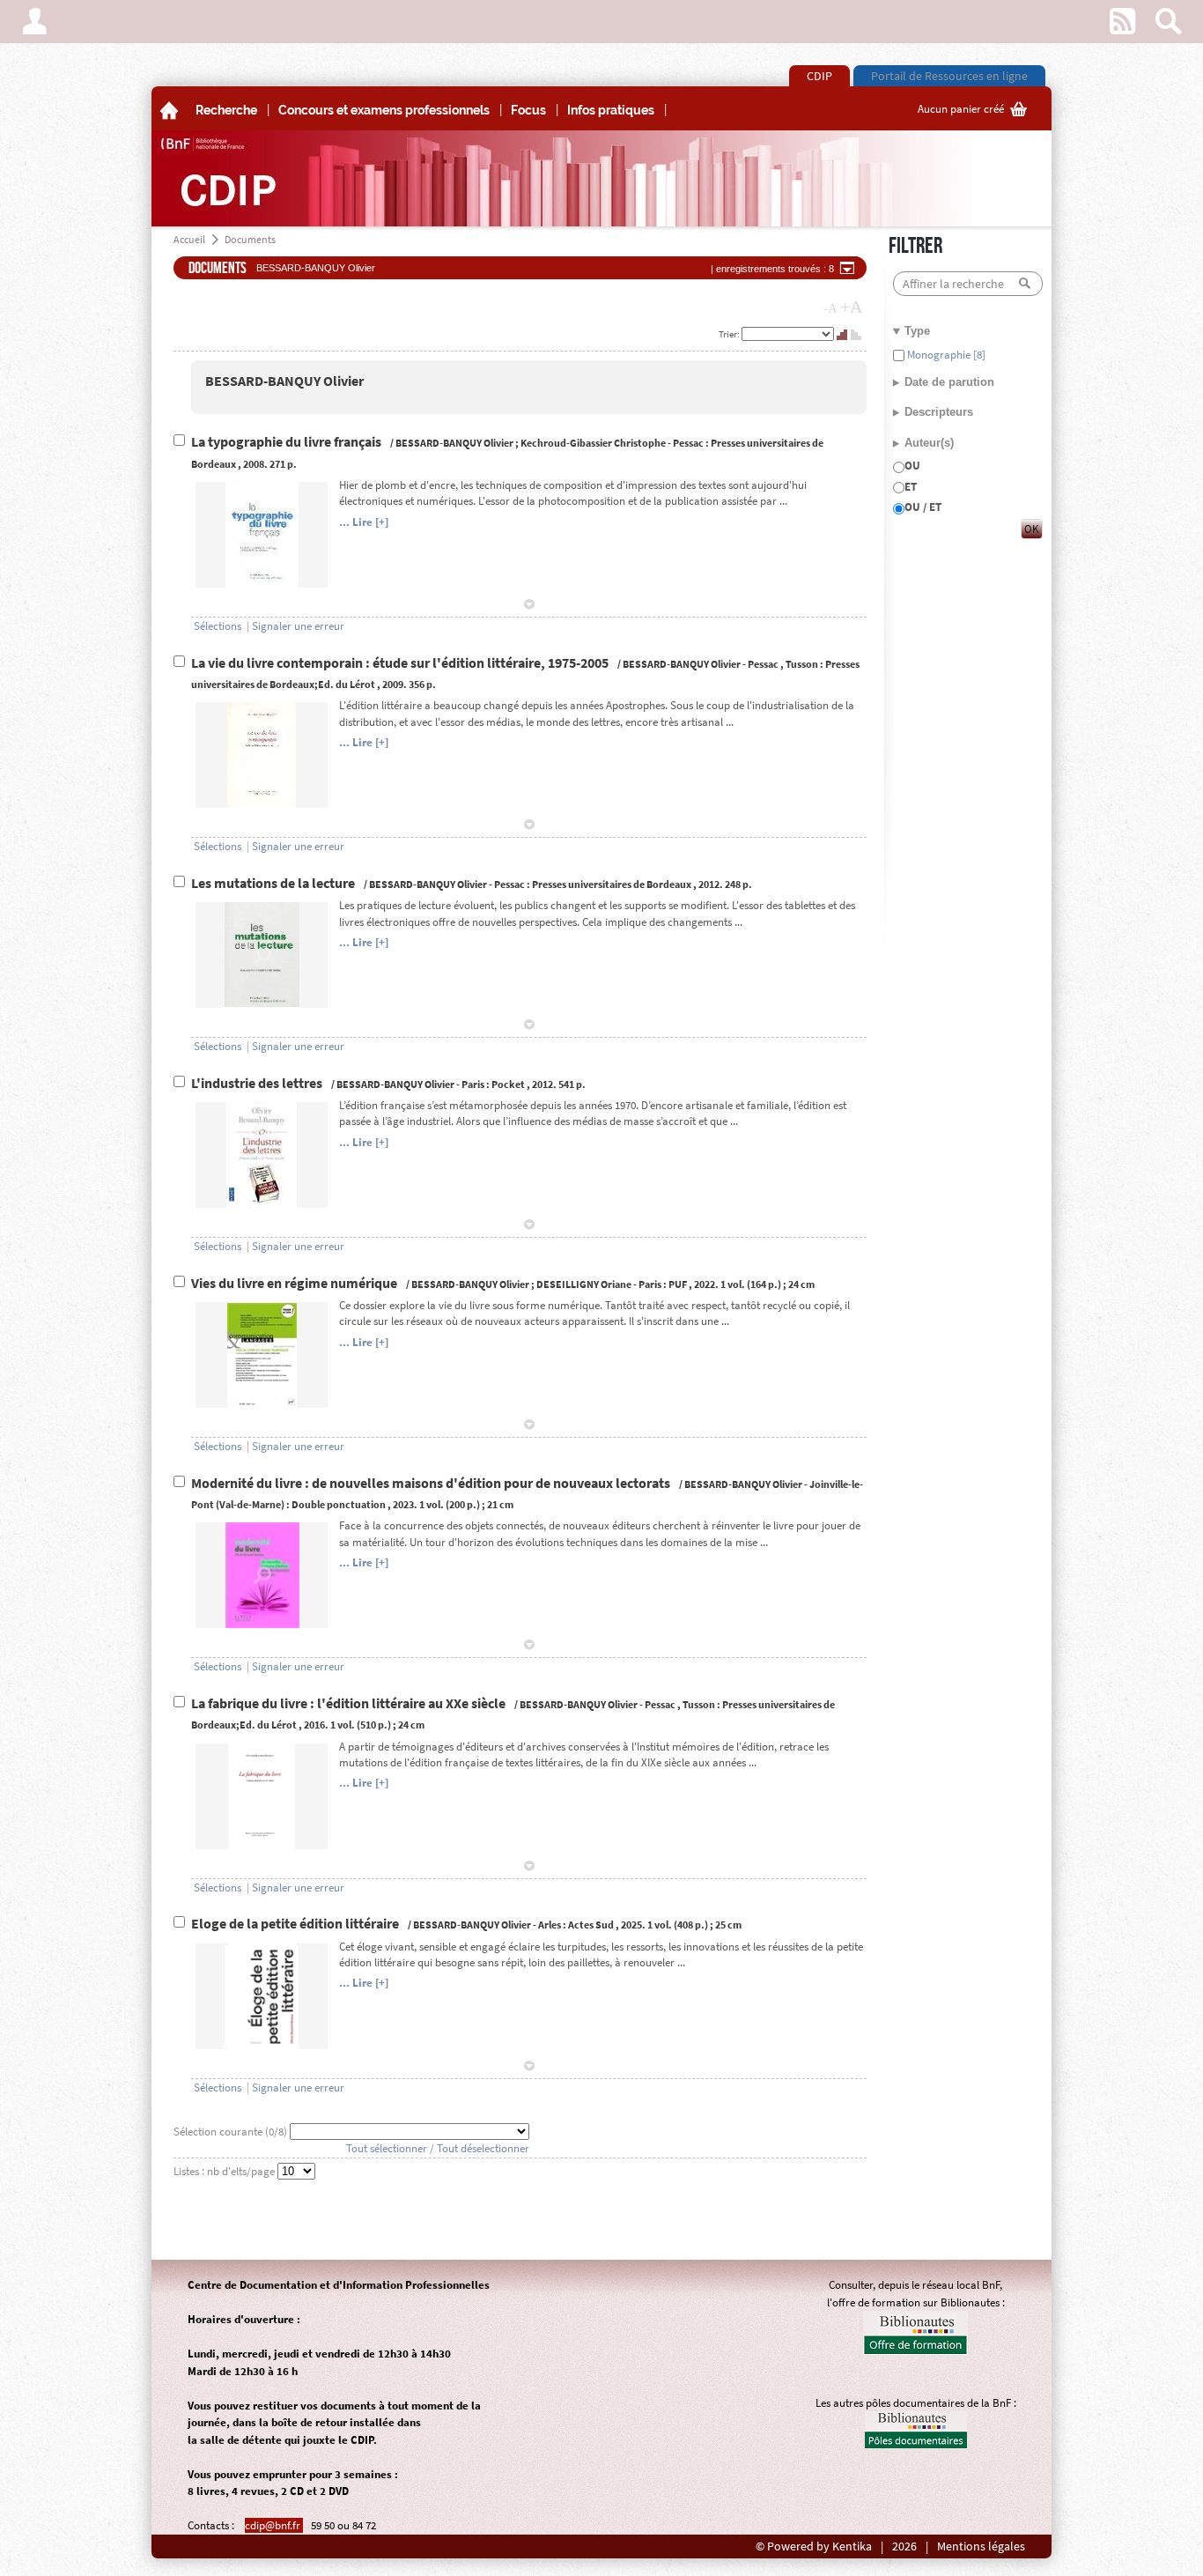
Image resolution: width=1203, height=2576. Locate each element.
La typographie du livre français (288, 442)
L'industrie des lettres (258, 1083)
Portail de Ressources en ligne (949, 76)
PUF (678, 1284)
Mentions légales (981, 2546)
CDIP (819, 76)
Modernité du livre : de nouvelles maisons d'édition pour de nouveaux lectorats (432, 1483)
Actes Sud (591, 1925)
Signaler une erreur (298, 626)
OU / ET (923, 507)
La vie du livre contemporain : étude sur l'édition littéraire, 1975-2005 (401, 663)
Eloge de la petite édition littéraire (296, 1924)
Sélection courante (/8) (232, 2132)
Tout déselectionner (483, 2148)
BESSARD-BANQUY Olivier (284, 381)
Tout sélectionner (387, 2148)
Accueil (189, 239)
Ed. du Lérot (347, 684)
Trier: (730, 334)
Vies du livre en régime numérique (295, 1283)
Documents (250, 239)
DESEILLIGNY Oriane (584, 1284)
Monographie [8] (945, 355)
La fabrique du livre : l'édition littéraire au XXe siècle (350, 1703)
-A (830, 308)
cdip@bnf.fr (274, 2525)
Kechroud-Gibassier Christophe (593, 443)
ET (911, 487)
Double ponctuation (339, 1504)
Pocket (508, 1084)
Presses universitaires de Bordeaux (612, 884)
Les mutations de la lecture (274, 883)
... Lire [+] (364, 522)
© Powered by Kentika (814, 2546)
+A (851, 307)
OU (912, 466)
